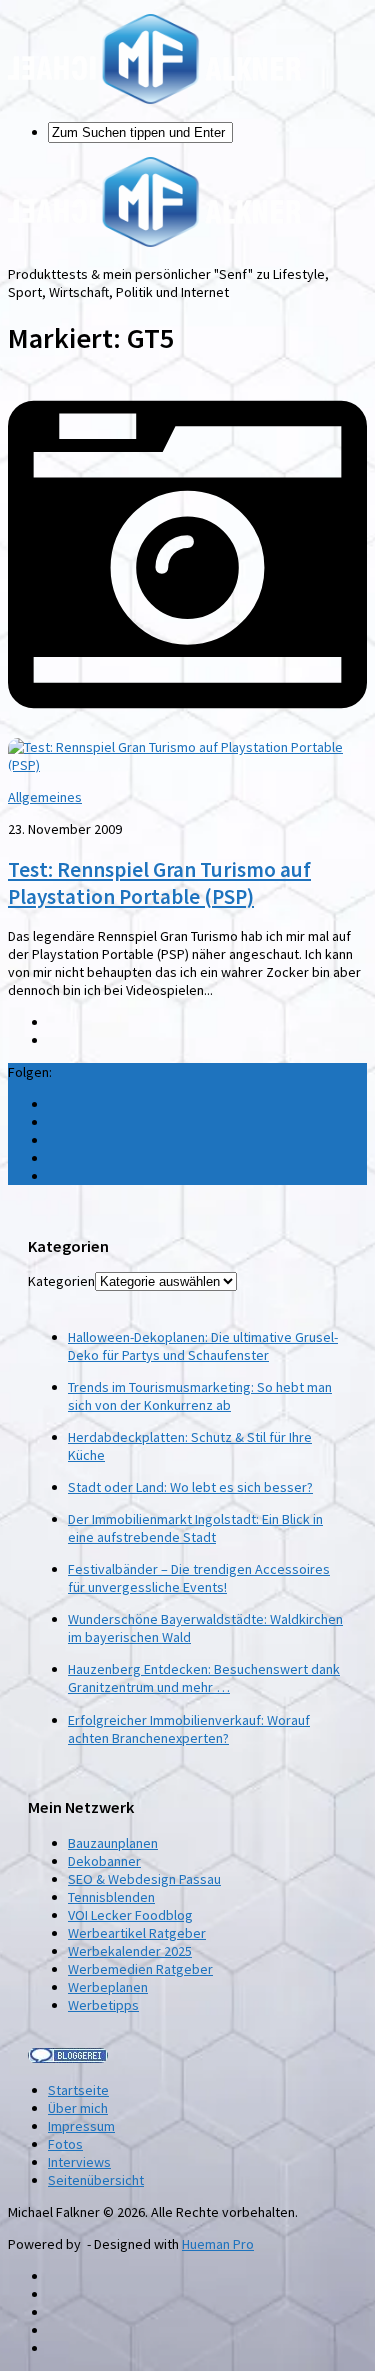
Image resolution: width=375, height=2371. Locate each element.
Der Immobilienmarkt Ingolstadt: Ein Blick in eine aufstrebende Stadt (195, 1528)
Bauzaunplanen (113, 1843)
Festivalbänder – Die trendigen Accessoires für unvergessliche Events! (199, 1578)
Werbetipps (103, 2005)
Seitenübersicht (96, 2180)
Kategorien (61, 1281)
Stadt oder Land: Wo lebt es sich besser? (190, 1487)
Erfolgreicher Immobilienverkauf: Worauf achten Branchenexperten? (189, 1729)
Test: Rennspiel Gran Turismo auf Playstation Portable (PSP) (159, 883)
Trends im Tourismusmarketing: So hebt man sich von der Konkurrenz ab (200, 1396)
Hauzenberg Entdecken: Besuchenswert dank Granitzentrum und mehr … (204, 1678)
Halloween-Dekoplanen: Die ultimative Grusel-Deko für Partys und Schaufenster (203, 1346)
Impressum (81, 2126)
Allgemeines (45, 797)
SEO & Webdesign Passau (144, 1879)
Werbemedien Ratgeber (140, 1969)
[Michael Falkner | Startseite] (154, 99)
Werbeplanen (108, 1987)
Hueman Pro (218, 2244)
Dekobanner (104, 1861)
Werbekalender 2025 (130, 1951)
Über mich (78, 2108)
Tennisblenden (111, 1897)
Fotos (65, 2144)
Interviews (79, 2162)
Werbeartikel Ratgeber (137, 1933)
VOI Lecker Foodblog (130, 1915)
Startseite (78, 2090)
